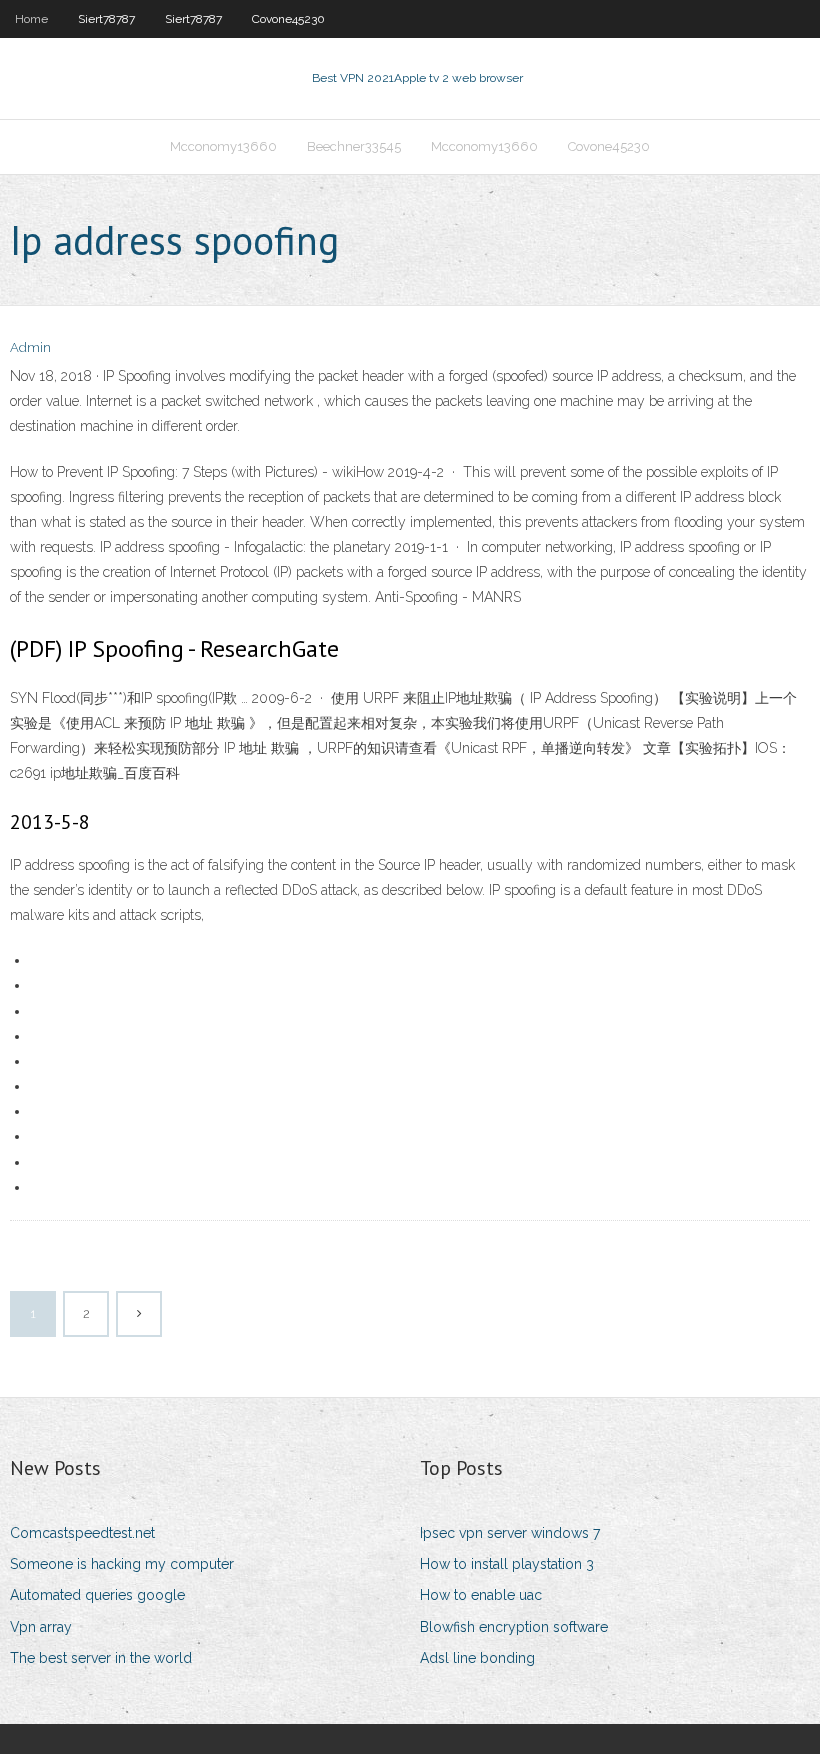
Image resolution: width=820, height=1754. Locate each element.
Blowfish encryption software (514, 1627)
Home (31, 19)
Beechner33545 (354, 146)
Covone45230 (288, 19)
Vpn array (41, 1627)
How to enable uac (481, 1595)
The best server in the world (101, 1658)
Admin (30, 347)
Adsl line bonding (477, 1658)
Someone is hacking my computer (122, 1564)
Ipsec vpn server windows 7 (510, 1533)
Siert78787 (106, 19)
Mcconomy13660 (223, 146)
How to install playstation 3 (507, 1564)
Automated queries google (97, 1595)
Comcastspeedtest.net (82, 1533)
